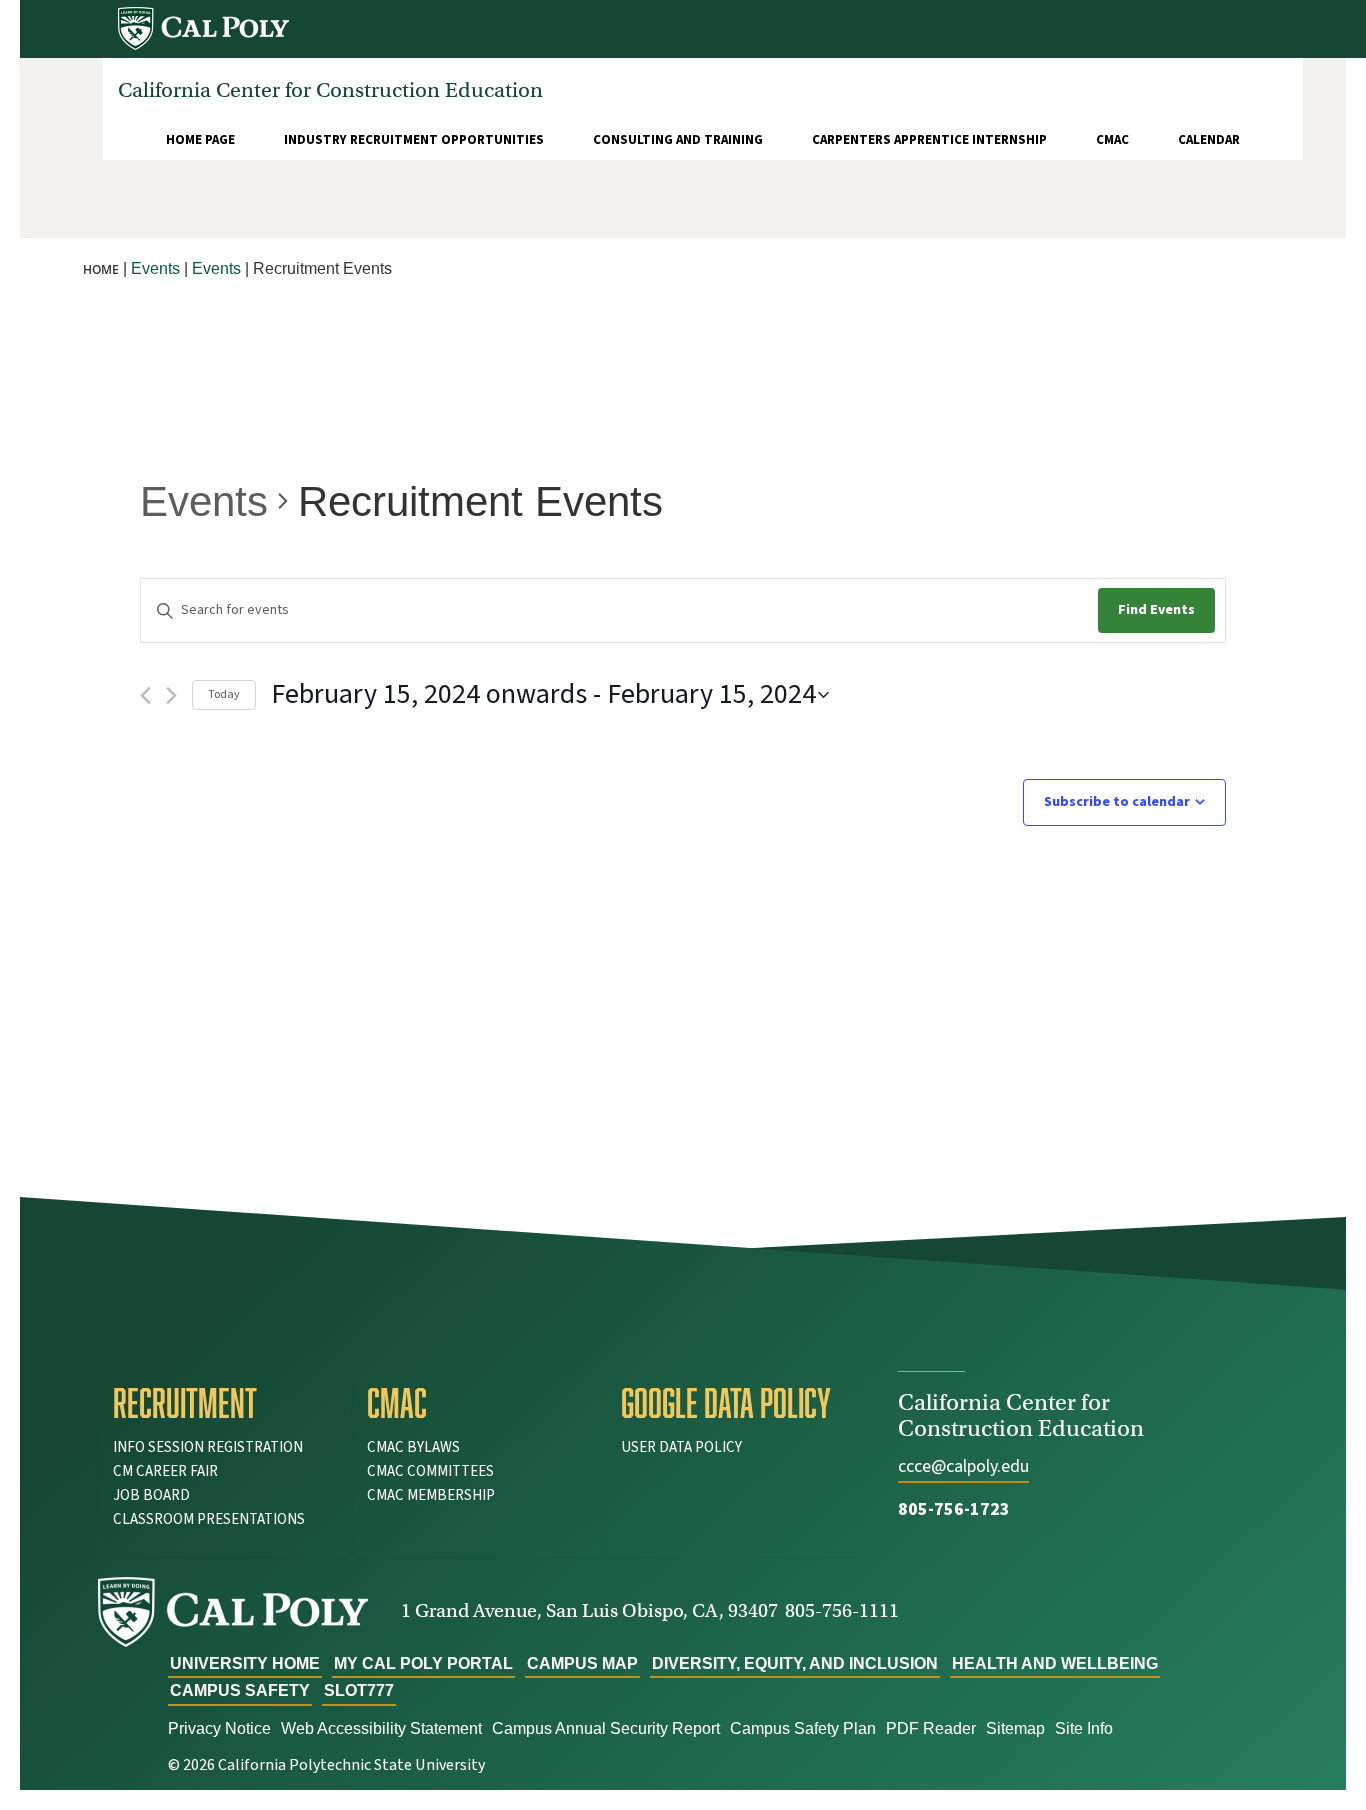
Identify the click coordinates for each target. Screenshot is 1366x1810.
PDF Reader (931, 1728)
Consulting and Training (678, 140)
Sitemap (1015, 1728)
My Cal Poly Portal (423, 1663)
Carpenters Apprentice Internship (929, 140)
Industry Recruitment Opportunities (414, 140)
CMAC (1112, 140)
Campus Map (582, 1663)
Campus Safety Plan (803, 1728)
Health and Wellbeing (1055, 1663)
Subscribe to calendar (1117, 802)
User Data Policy (681, 1447)
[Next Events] (171, 695)
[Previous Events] (145, 695)
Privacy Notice (219, 1728)
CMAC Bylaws (413, 1447)
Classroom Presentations (209, 1519)
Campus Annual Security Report (606, 1728)
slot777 (359, 1690)
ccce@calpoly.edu (963, 1466)
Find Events (1156, 610)
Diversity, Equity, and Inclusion (795, 1663)
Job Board (151, 1495)
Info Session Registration (208, 1447)
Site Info (1084, 1728)
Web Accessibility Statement (381, 1728)
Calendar (1209, 140)
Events (204, 501)
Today (224, 694)
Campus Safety (240, 1690)
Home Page (200, 140)
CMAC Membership (431, 1495)
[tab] (225, 1403)
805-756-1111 (842, 1610)
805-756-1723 (954, 1509)
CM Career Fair (165, 1471)
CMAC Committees (430, 1471)
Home (101, 269)
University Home (245, 1663)
